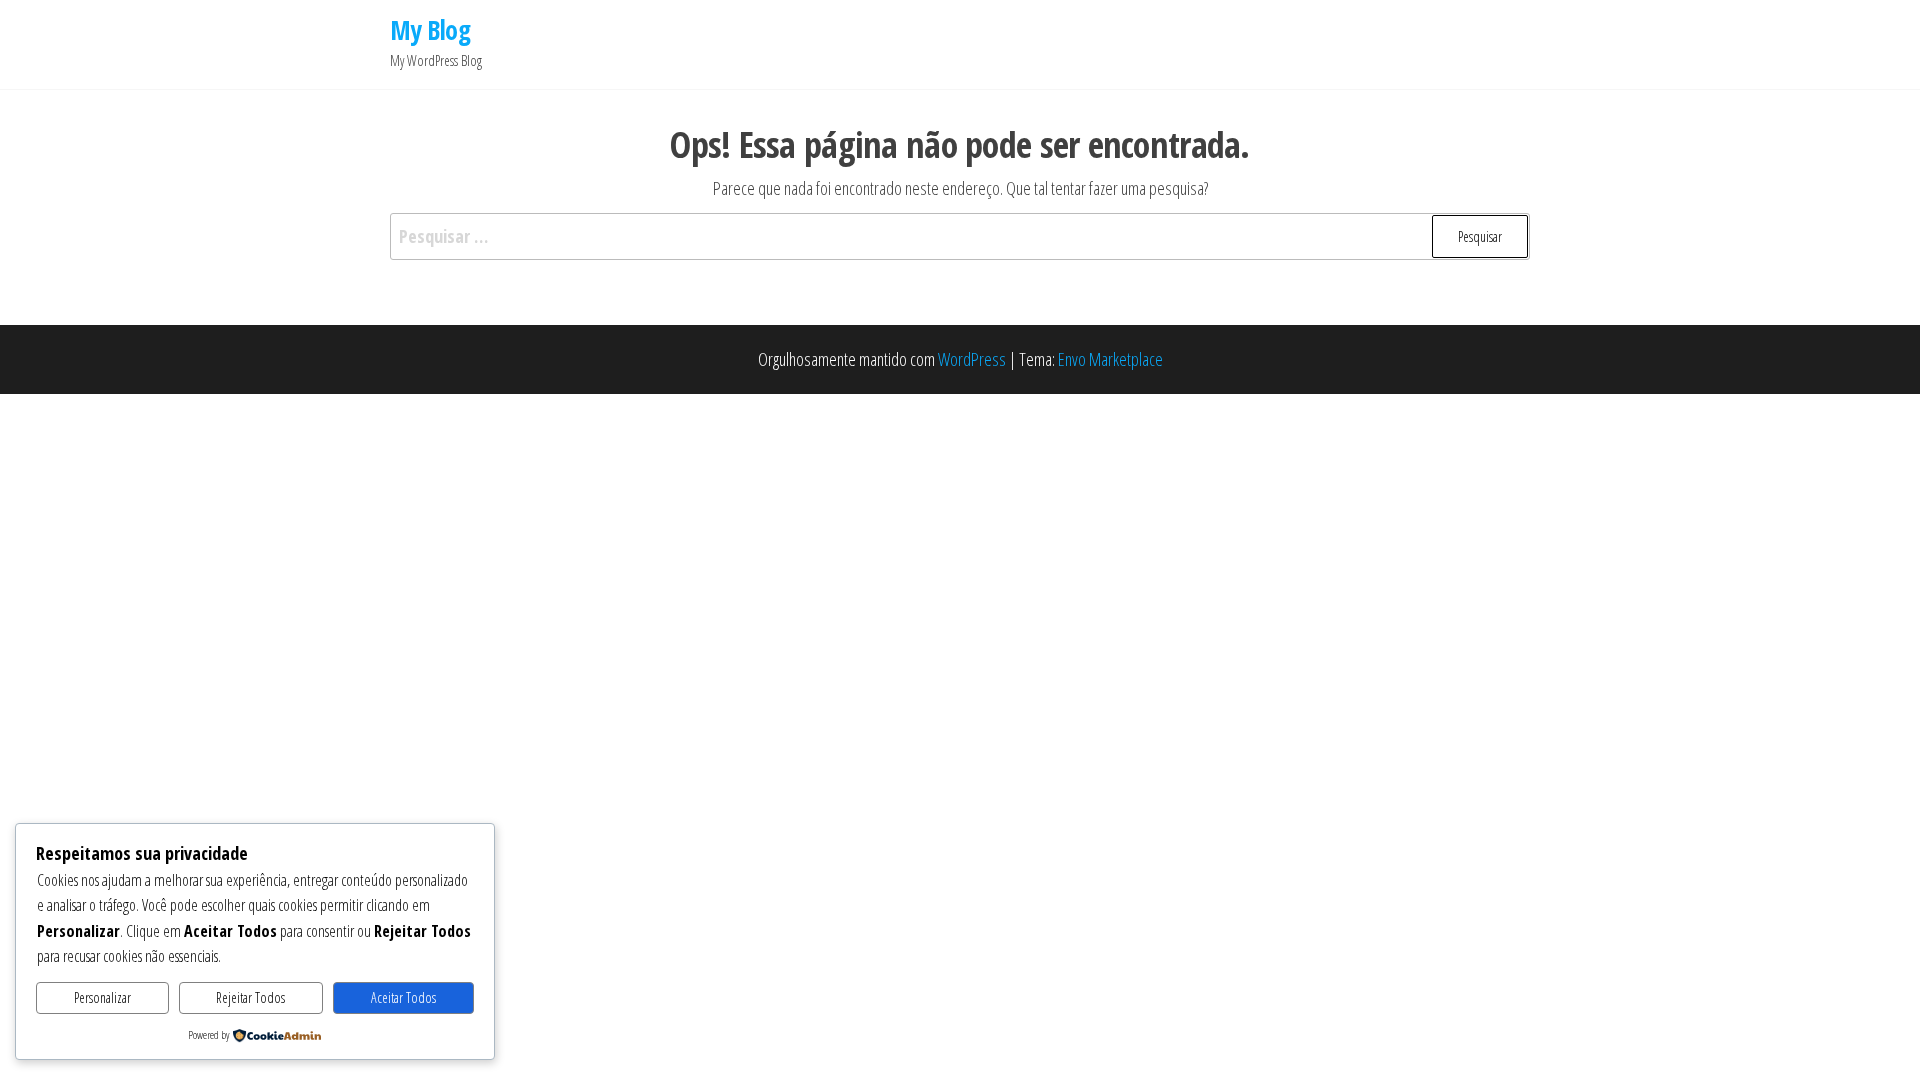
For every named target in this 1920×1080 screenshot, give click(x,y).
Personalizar (102, 997)
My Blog (430, 30)
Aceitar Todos (403, 997)
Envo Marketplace (1110, 359)
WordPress (972, 359)
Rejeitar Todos (250, 997)
